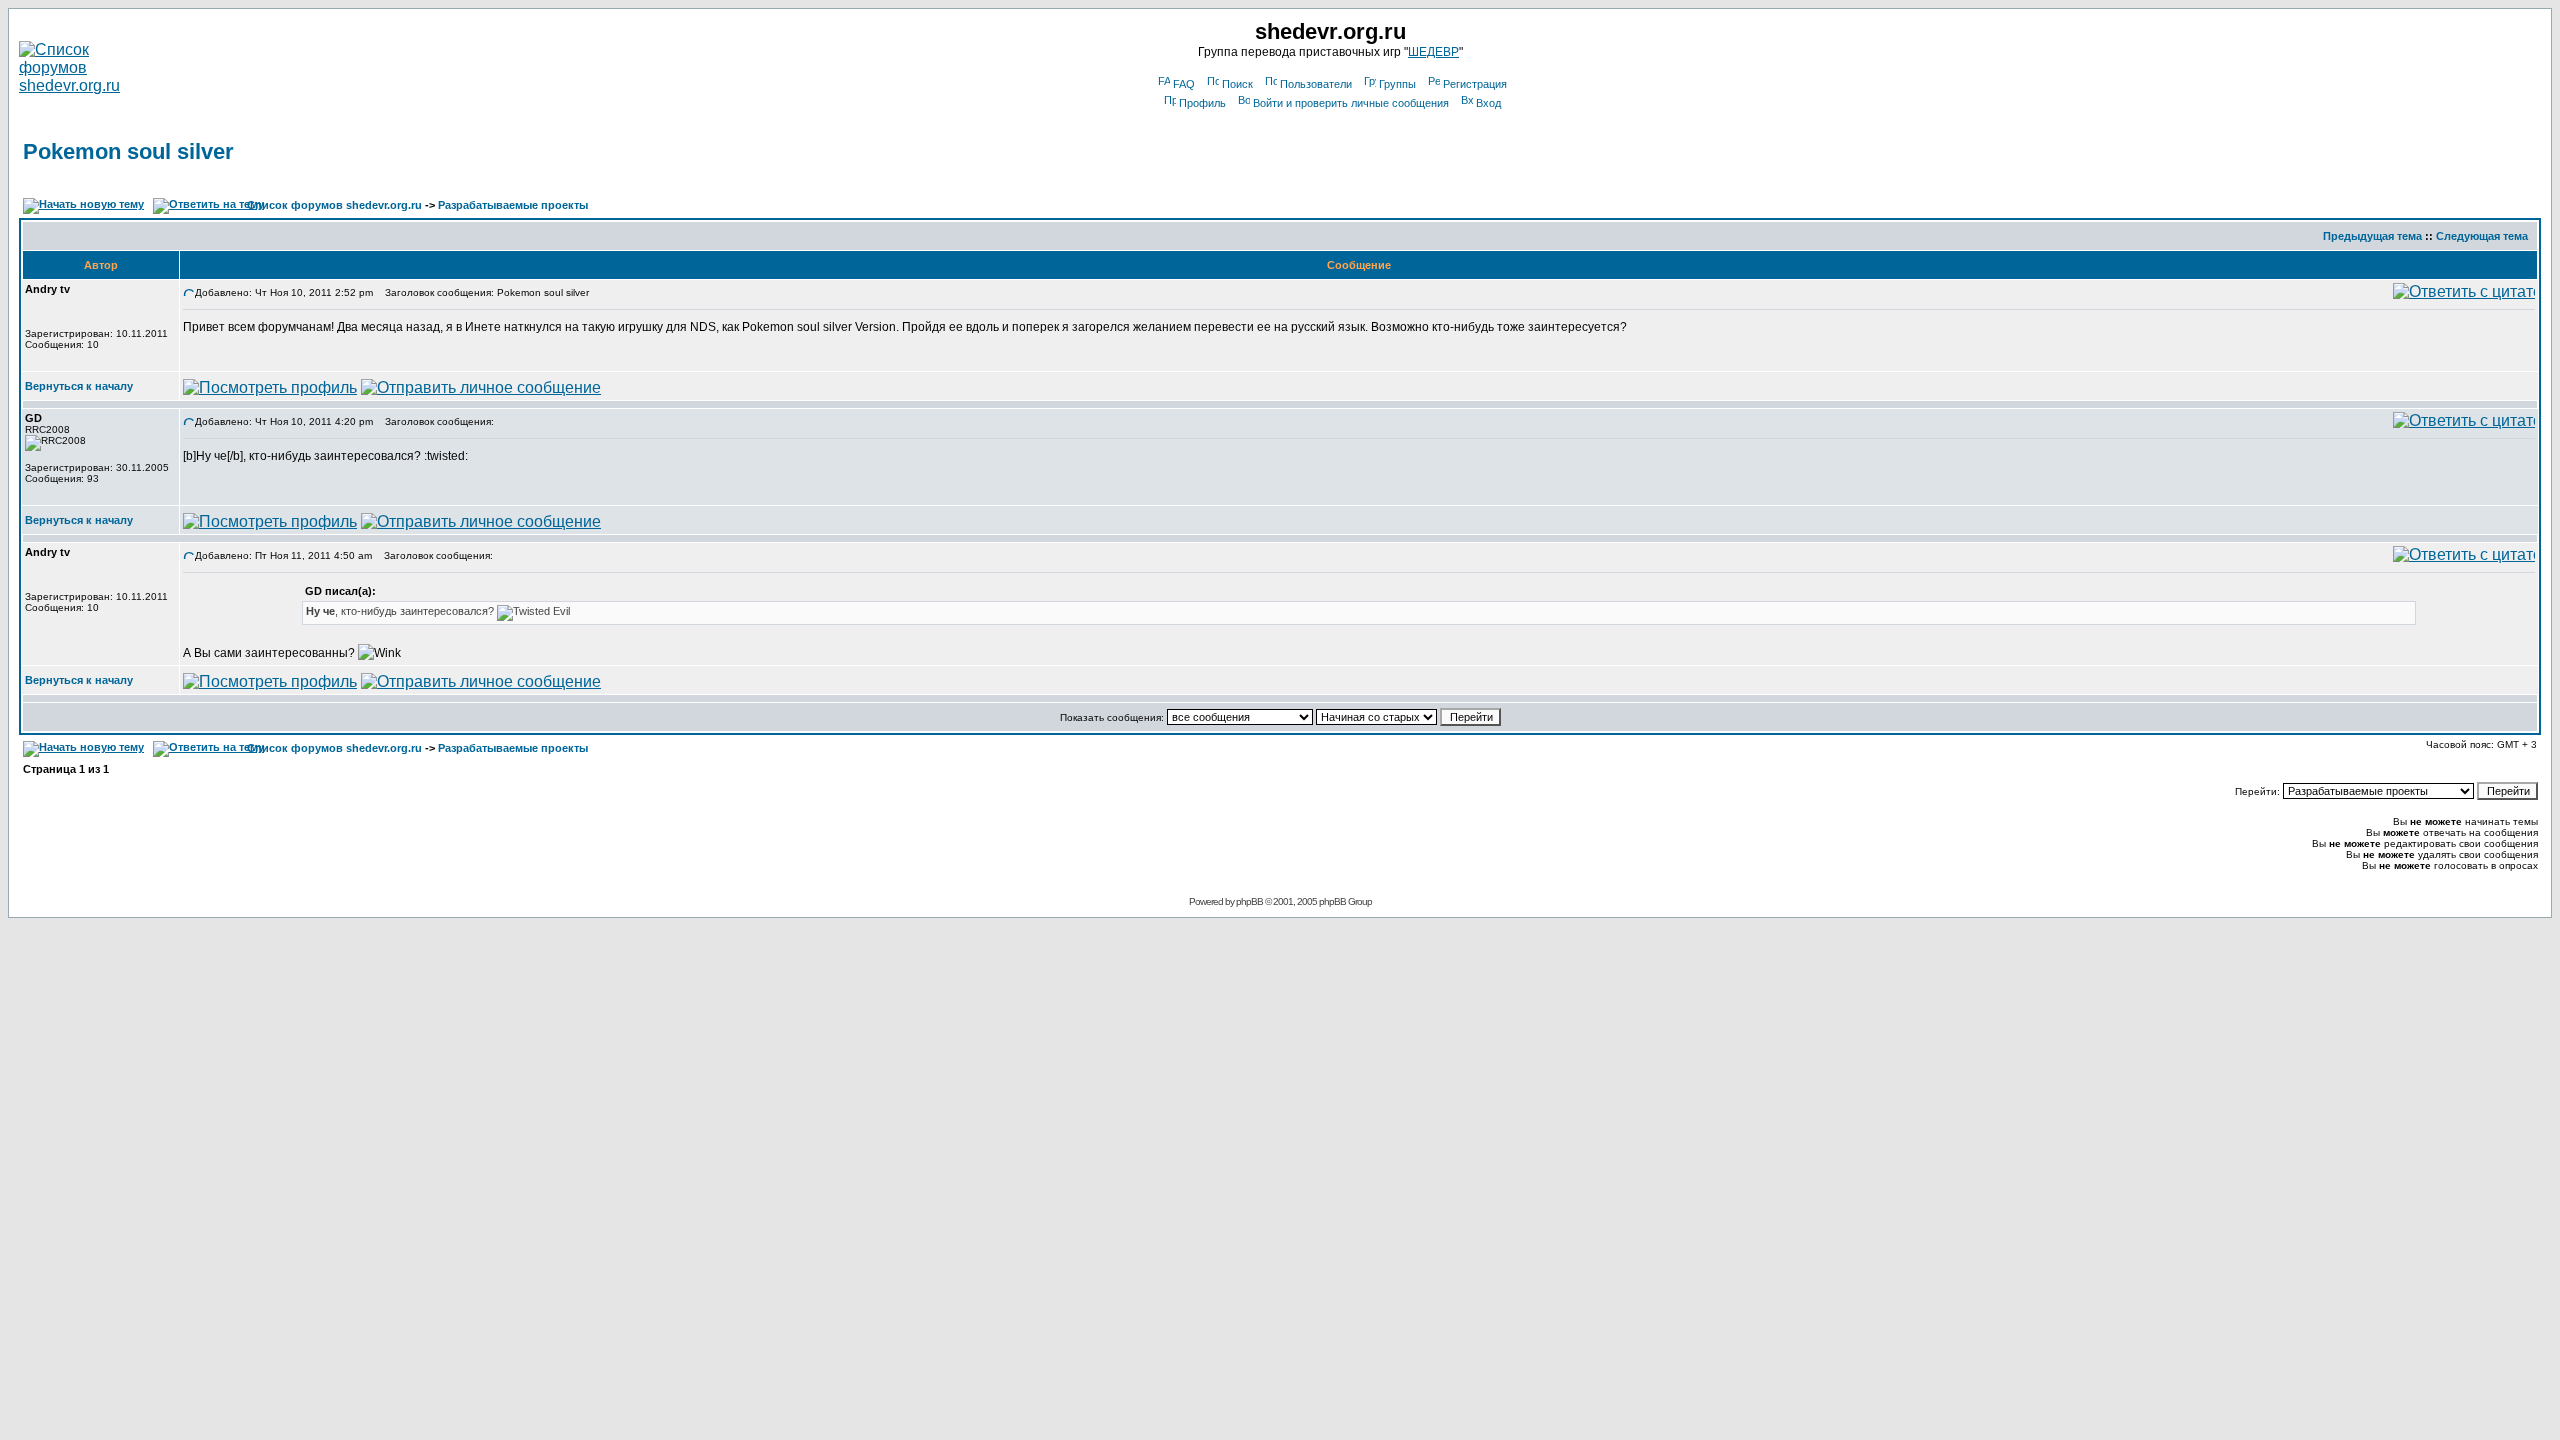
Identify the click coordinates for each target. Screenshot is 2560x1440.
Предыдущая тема (2372, 236)
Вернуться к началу (79, 386)
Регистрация (1475, 84)
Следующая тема (2482, 236)
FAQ (1184, 84)
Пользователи (1316, 84)
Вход (1488, 103)
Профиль (1202, 103)
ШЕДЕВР (1433, 52)
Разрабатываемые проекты (513, 205)
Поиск (1237, 84)
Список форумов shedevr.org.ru (334, 205)
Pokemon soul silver (128, 151)
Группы (1397, 84)
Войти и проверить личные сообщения (1351, 103)
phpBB (1249, 901)
